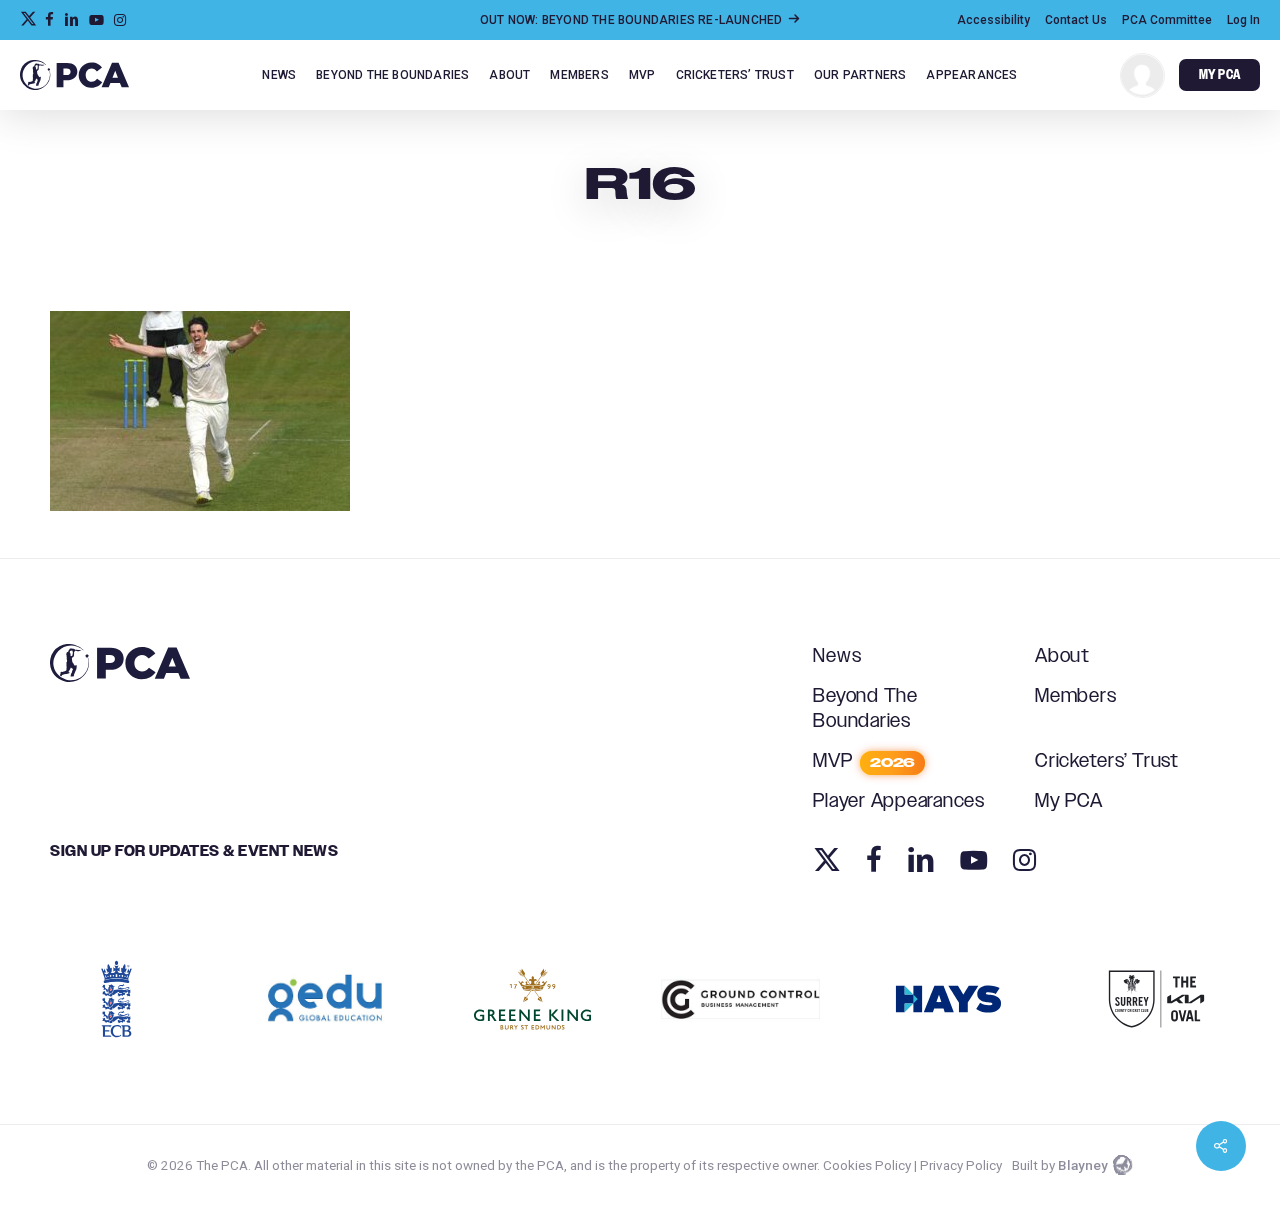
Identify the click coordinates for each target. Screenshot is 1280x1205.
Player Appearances (899, 801)
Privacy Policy (961, 1165)
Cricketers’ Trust (1107, 761)
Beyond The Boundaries (865, 709)
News (837, 656)
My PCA (1069, 801)
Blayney (1083, 1165)
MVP (864, 761)
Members (1075, 696)
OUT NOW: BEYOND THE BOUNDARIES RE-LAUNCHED (633, 20)
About (1062, 656)
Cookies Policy (867, 1165)
